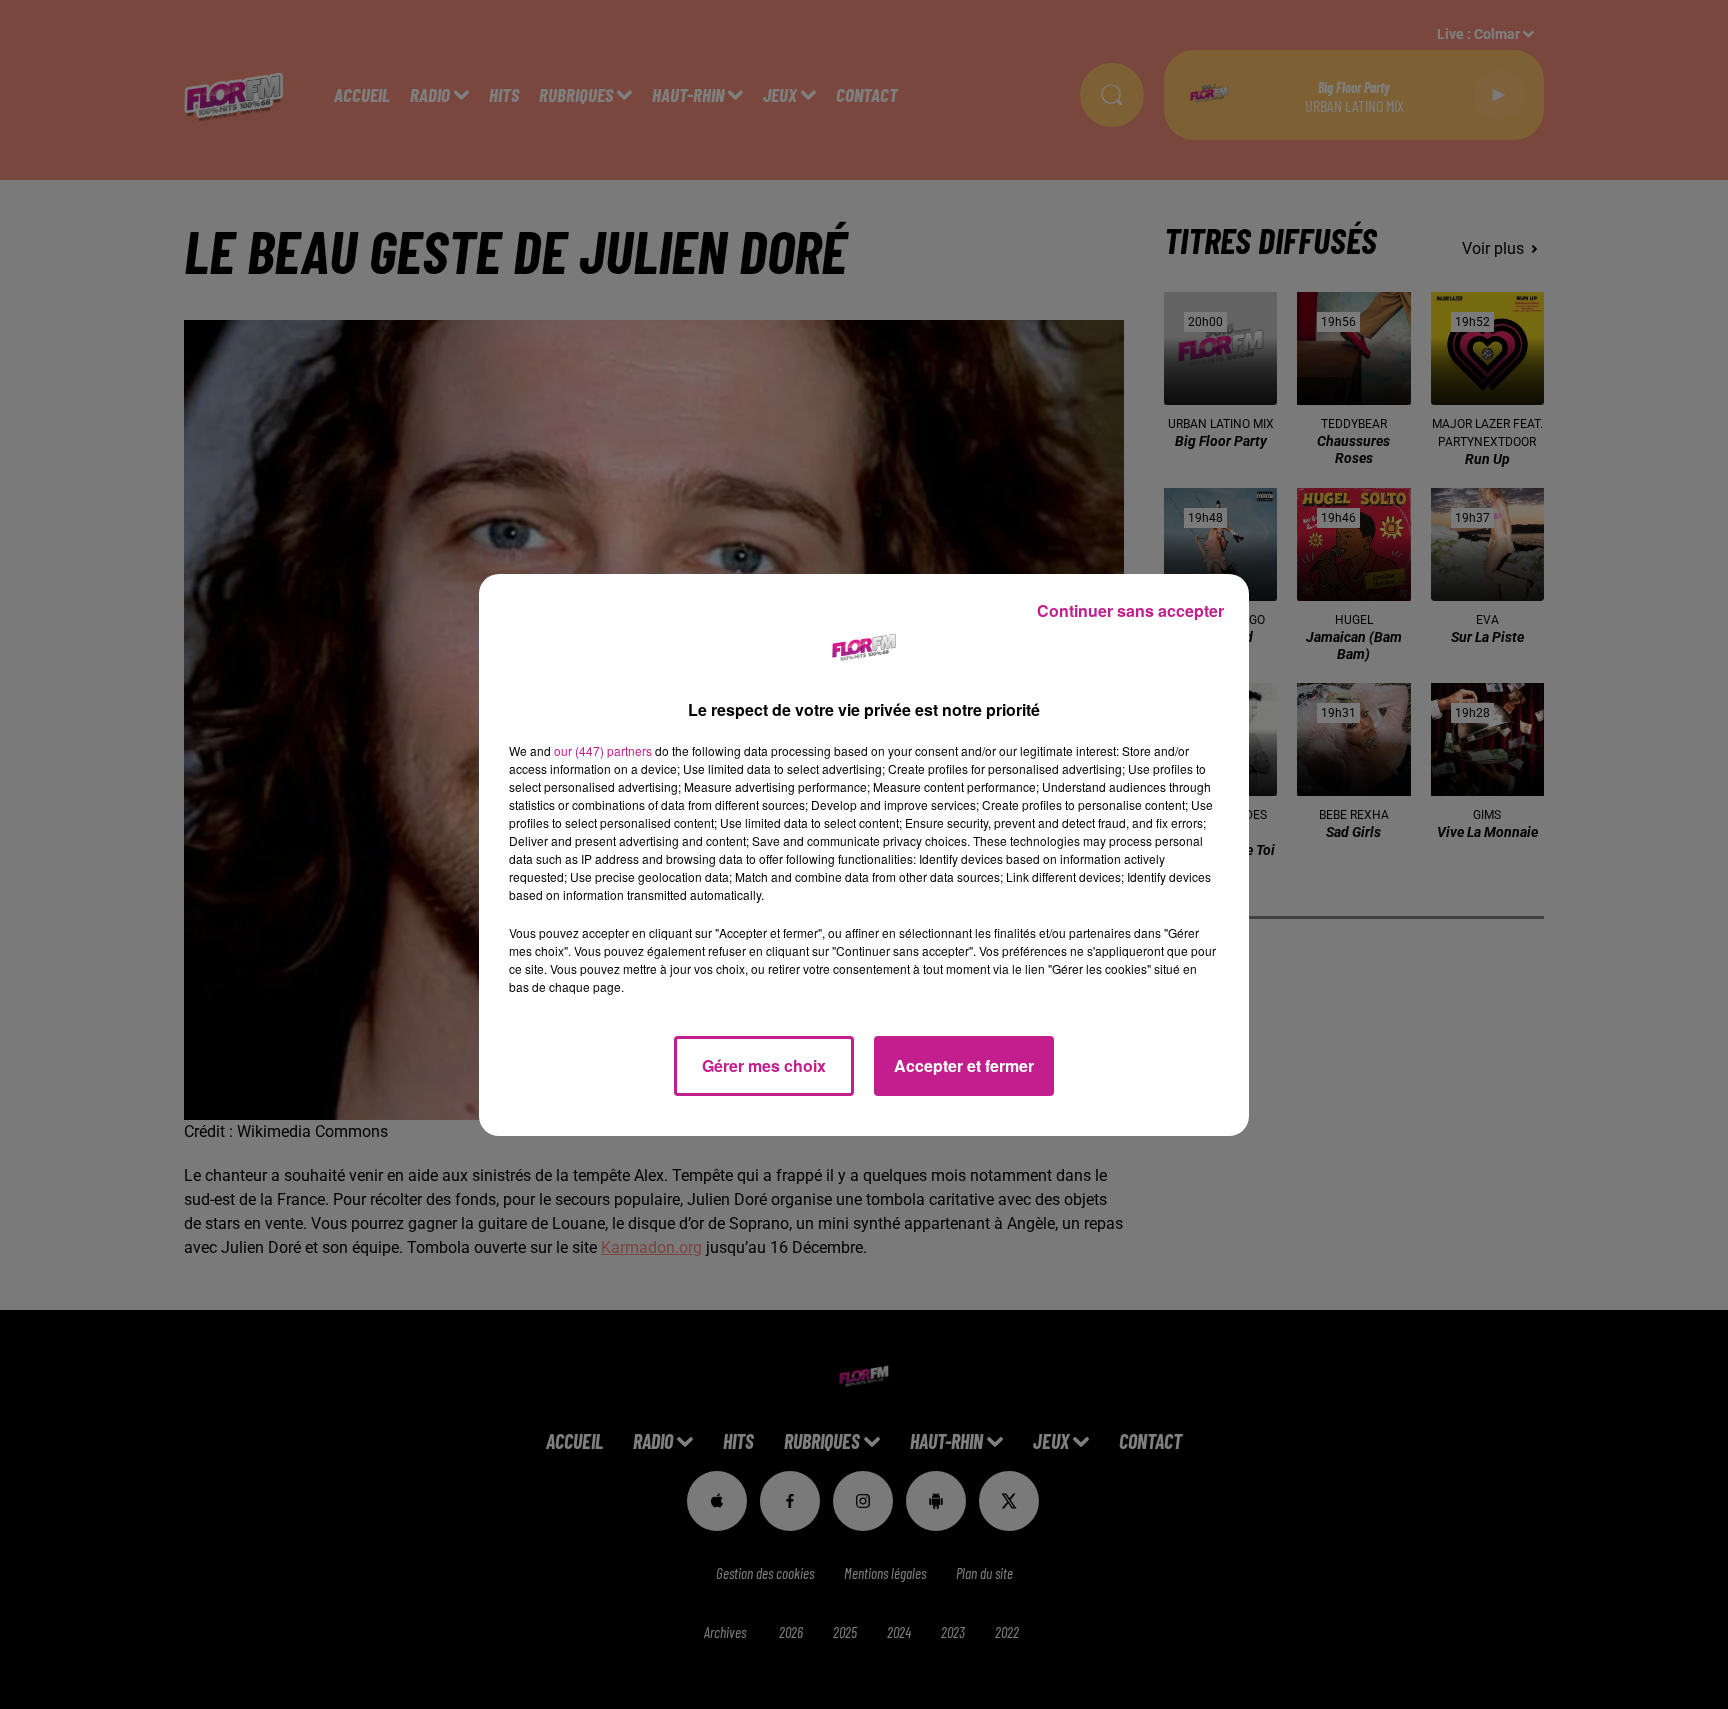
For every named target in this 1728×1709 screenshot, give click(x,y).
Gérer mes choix (764, 1065)
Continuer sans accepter (1130, 610)
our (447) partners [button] (603, 750)
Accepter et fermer (964, 1065)
